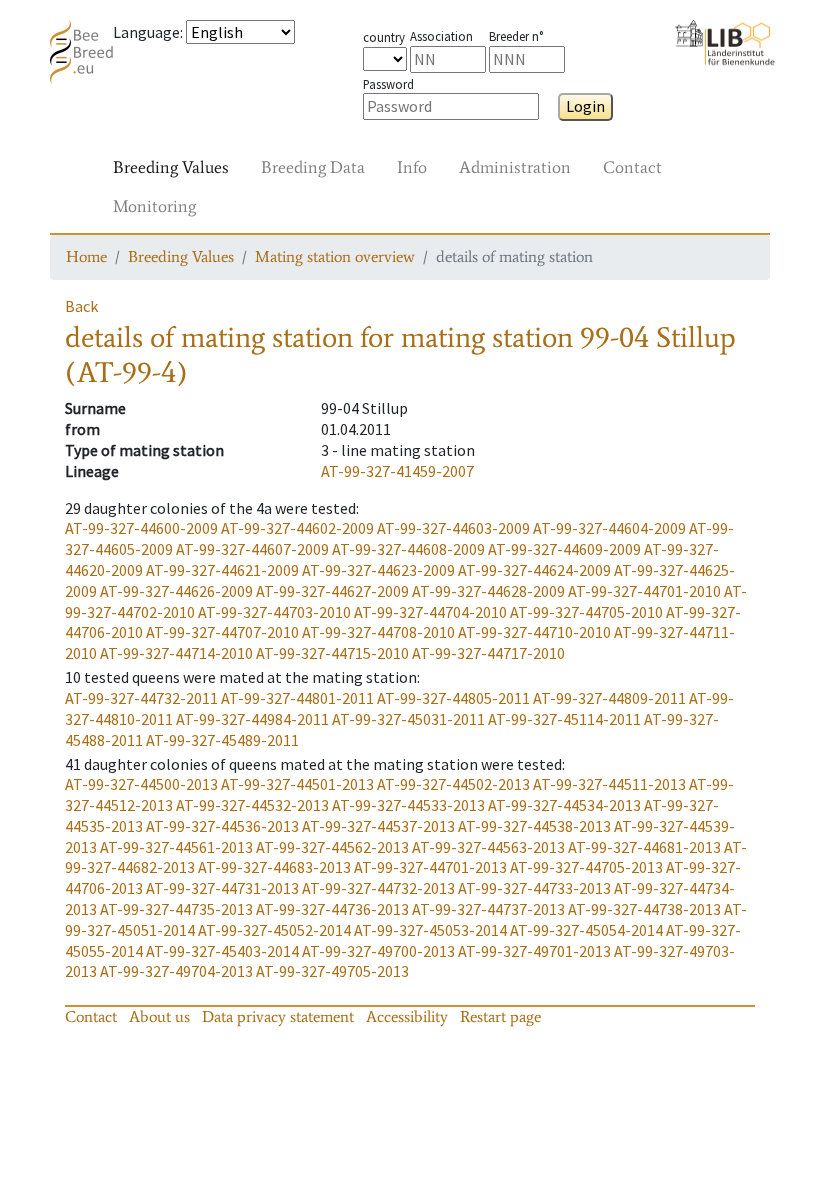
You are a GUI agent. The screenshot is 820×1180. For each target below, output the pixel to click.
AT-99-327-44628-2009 (488, 591)
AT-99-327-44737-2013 (488, 909)
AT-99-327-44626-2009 (176, 591)
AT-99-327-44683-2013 (274, 867)
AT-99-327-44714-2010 (176, 653)
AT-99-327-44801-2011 (297, 698)
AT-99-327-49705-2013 (332, 971)
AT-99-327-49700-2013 (378, 951)
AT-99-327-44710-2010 (534, 632)
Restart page (500, 1016)
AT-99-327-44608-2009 (408, 549)
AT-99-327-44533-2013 (408, 805)
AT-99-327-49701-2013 (534, 951)
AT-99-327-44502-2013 (453, 784)
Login (585, 106)
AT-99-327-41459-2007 (397, 471)
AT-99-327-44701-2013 (430, 867)
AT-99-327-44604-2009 (609, 528)
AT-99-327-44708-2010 (378, 632)
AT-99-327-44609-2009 (564, 549)
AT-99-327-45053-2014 (430, 930)
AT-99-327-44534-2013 (564, 805)
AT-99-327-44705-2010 (586, 612)
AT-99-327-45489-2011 (222, 740)
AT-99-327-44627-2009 (332, 591)
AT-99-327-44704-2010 (430, 612)
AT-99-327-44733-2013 (534, 888)
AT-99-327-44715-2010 (332, 653)
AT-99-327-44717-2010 (488, 653)
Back (81, 306)
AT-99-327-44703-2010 (274, 612)
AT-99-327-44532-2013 (252, 805)
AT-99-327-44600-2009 (141, 528)
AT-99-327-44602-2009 (297, 528)
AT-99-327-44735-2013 (176, 909)
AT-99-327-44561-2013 (176, 847)
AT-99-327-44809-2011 (609, 698)
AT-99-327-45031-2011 (408, 719)
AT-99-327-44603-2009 (453, 528)
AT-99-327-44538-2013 (534, 826)
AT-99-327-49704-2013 (176, 971)
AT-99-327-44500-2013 (141, 784)
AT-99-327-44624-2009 (534, 570)
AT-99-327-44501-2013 (297, 784)
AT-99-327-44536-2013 (222, 826)
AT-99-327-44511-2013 (609, 784)
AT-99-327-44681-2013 (644, 847)
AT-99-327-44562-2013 (332, 847)
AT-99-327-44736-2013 (332, 909)
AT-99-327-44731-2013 (222, 888)
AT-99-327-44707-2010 (222, 632)
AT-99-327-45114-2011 (564, 719)
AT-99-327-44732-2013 (378, 888)
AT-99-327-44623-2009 (378, 570)
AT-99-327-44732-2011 (141, 698)
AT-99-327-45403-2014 (222, 951)
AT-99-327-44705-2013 (586, 867)
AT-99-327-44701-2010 (644, 591)
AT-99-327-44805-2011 (453, 698)
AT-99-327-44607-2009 (252, 549)
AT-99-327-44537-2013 (378, 826)
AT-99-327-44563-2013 (488, 847)
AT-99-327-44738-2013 (644, 909)
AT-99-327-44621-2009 (222, 570)
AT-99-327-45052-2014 (274, 930)
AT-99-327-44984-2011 (252, 719)
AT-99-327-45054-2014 (586, 930)
